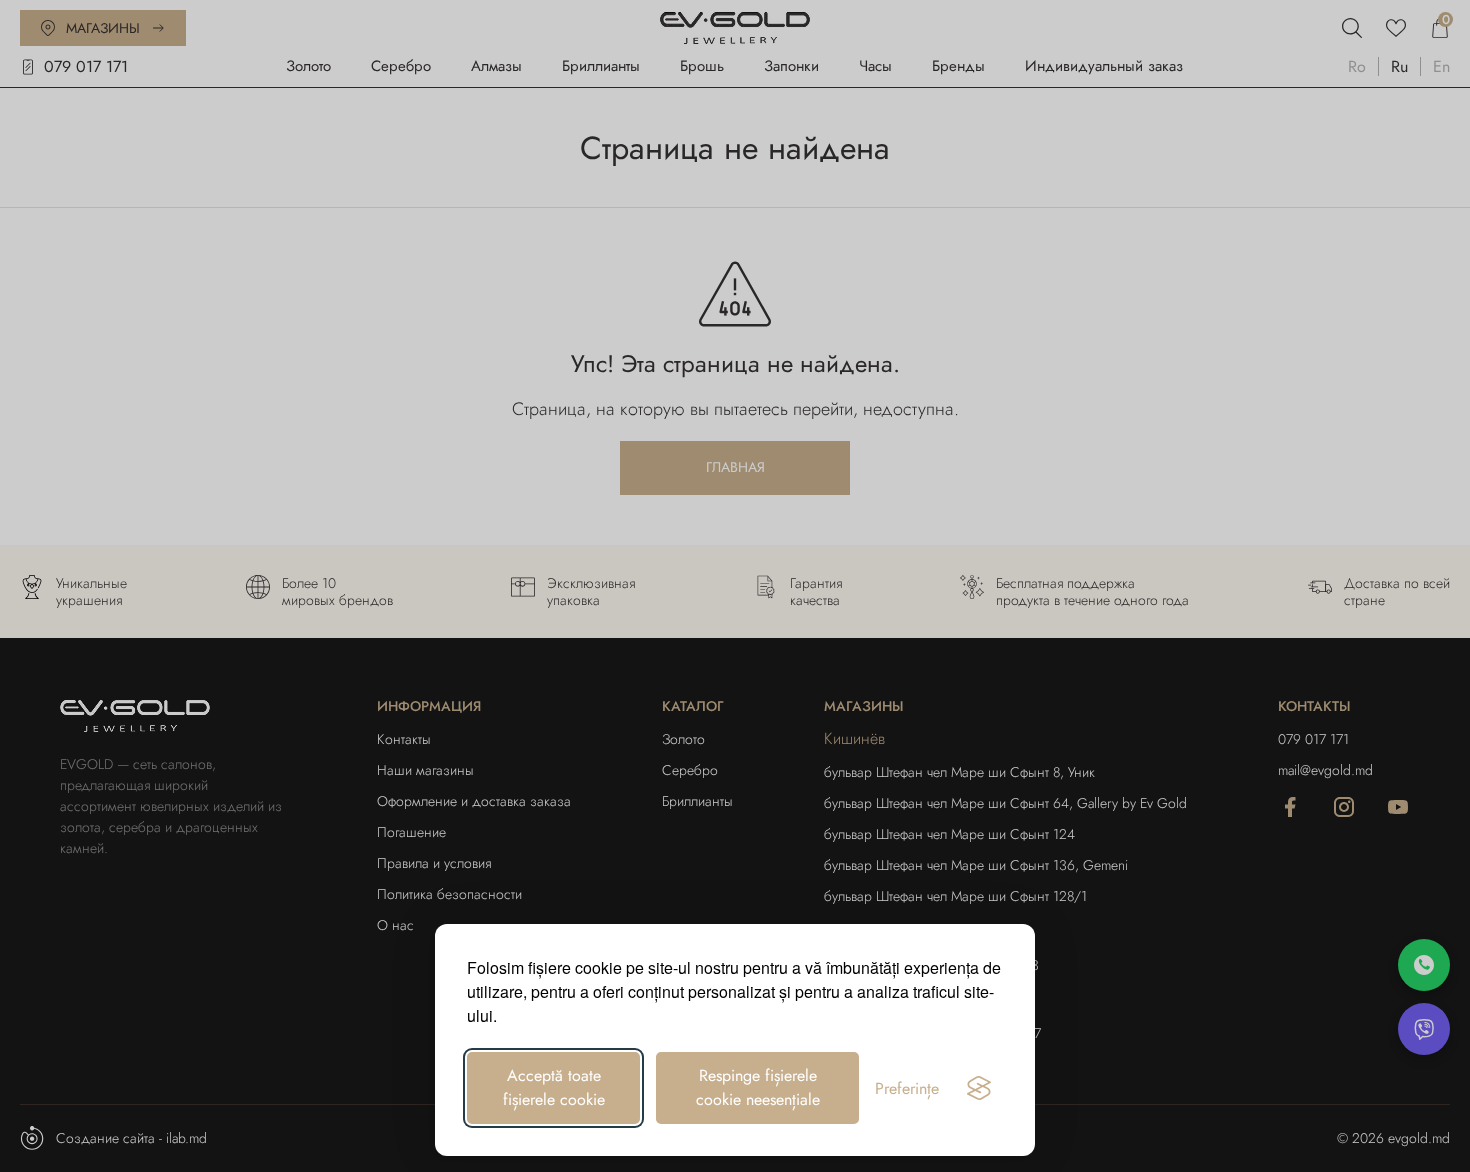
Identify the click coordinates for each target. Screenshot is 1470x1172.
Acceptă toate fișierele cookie (554, 1087)
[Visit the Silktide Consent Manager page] (979, 1088)
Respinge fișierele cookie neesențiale (758, 1087)
